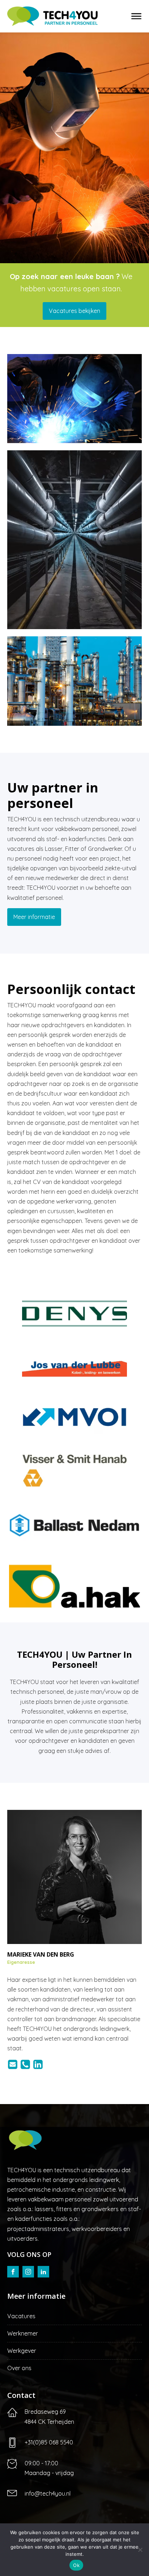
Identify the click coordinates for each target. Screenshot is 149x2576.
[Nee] (140, 2550)
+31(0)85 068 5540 (49, 2442)
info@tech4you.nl (48, 2493)
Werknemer (23, 2333)
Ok (76, 2565)
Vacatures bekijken (74, 311)
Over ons (19, 2368)
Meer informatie (34, 917)
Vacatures (21, 2316)
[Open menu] (136, 16)
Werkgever (22, 2351)
